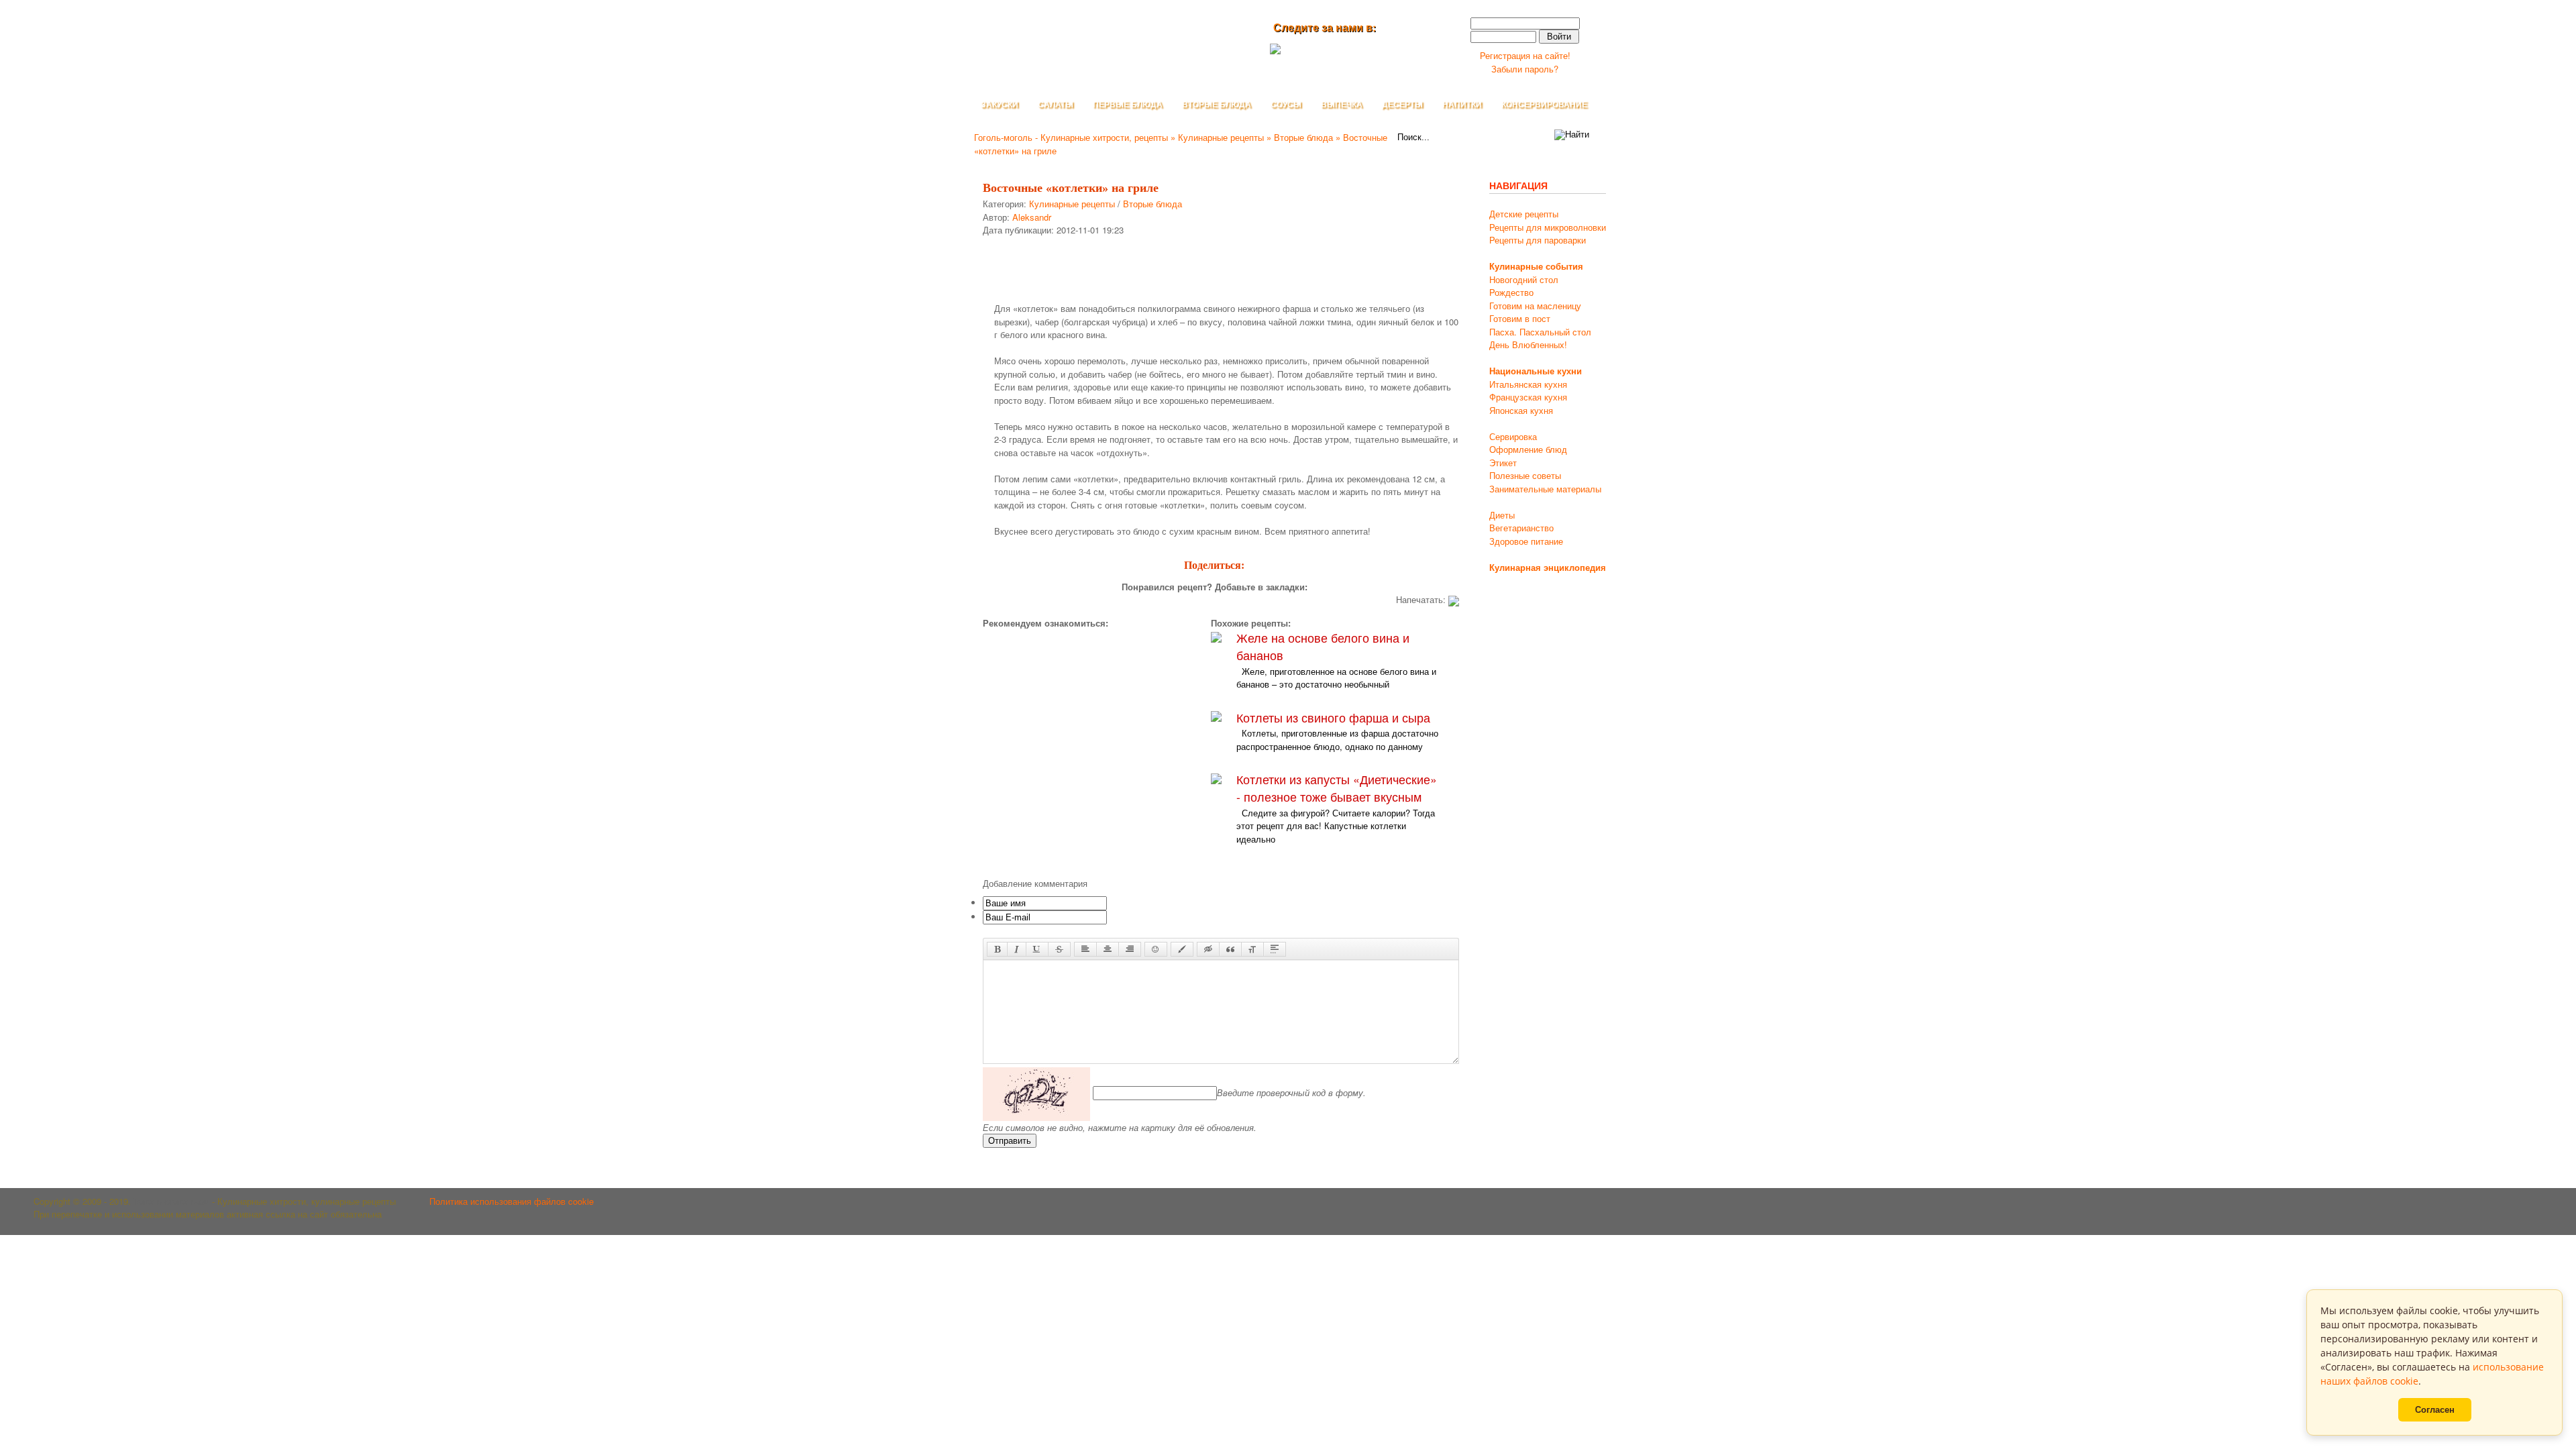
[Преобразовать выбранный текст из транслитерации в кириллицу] (1252, 949)
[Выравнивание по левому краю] (1085, 949)
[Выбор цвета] (1182, 949)
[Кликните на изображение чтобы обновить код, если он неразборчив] (1036, 1092)
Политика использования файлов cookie (512, 1201)
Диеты (1502, 515)
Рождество (1511, 292)
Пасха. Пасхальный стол (1540, 332)
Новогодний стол (1524, 279)
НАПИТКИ (1462, 105)
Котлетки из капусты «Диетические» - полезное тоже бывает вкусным (1337, 788)
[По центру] (1108, 949)
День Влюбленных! (1528, 344)
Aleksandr (1032, 217)
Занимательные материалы (1545, 489)
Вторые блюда (1152, 204)
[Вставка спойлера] (1275, 949)
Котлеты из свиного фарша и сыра (1333, 717)
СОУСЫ (1286, 105)
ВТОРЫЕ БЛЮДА (1217, 105)
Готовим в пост (1520, 318)
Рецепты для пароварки (1538, 240)
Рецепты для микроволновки (1548, 227)
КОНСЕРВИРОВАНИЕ (1544, 105)
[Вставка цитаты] (1230, 949)
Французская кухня (1528, 397)
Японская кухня (1521, 410)
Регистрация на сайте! (1525, 55)
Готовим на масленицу (1535, 306)
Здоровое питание (1526, 541)
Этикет (1503, 463)
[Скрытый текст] (1208, 949)
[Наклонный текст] (1017, 949)
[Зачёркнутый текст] (1059, 949)
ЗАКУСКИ (1000, 105)
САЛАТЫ (1056, 105)
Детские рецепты (1524, 214)
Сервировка (1513, 436)
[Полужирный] (997, 949)
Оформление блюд (1528, 449)
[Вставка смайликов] (1156, 949)
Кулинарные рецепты (1072, 204)
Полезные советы (1525, 475)
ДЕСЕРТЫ (1402, 105)
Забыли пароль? (1525, 69)
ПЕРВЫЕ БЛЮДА (1128, 105)
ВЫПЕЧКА (1342, 105)
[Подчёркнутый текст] (1037, 949)
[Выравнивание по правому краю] (1130, 949)
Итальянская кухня (1528, 384)
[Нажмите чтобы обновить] (1036, 1092)
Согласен (2435, 1410)
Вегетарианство (1521, 528)
